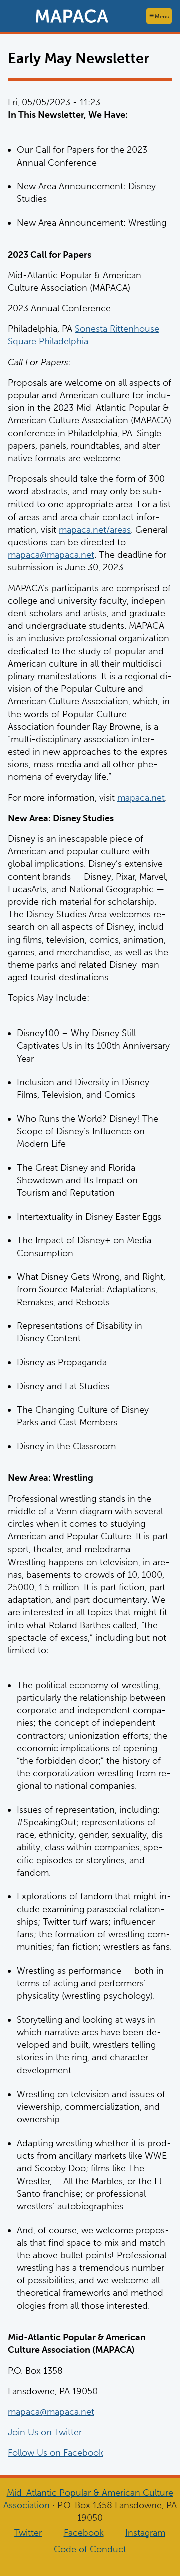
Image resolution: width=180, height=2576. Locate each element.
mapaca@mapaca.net (51, 555)
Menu (162, 16)
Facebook (84, 2533)
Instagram (145, 2533)
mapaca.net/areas (95, 530)
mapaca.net (141, 798)
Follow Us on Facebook (56, 2453)
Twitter (28, 2533)
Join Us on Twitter (45, 2432)
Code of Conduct (90, 2549)
